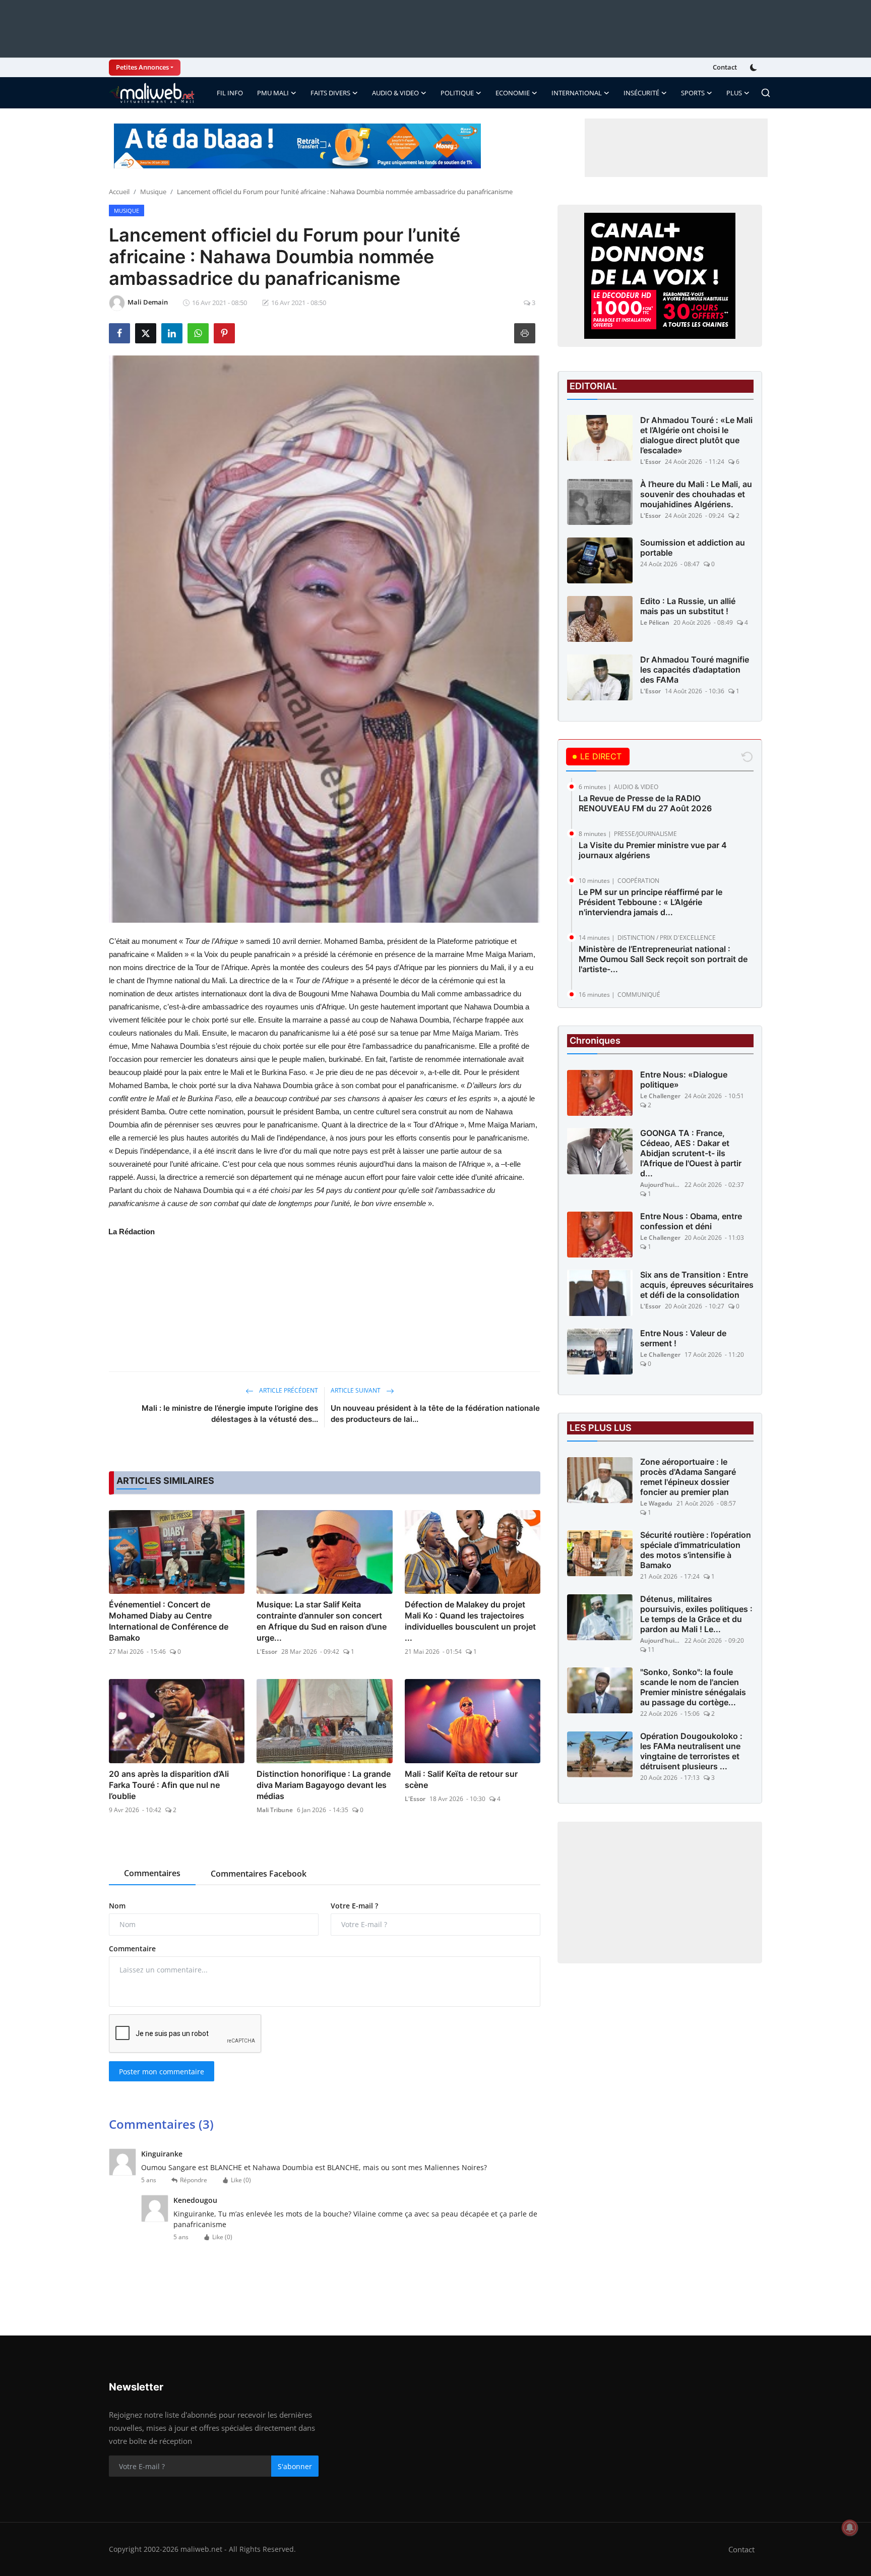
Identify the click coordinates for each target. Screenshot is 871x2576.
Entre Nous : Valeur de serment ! (683, 1339)
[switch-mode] (755, 68)
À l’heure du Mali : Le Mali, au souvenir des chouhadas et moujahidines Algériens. (696, 494)
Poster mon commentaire (162, 2072)
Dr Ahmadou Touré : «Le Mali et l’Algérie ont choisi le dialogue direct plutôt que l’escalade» (696, 435)
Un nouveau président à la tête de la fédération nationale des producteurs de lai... (435, 1414)
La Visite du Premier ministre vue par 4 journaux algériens (653, 850)
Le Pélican (655, 622)
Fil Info (230, 93)
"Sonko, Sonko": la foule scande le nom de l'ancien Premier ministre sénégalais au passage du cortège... (693, 1688)
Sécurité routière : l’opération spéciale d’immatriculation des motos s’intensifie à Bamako (696, 1550)
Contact (725, 67)
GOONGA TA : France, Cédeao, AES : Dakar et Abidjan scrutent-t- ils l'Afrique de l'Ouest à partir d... (691, 1154)
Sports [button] (693, 93)
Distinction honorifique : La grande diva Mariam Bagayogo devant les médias (324, 1785)
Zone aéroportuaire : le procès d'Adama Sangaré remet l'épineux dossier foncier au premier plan (688, 1477)
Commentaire (132, 1949)
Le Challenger (660, 1096)
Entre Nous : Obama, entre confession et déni (691, 1222)
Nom (117, 1906)
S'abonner (295, 2466)
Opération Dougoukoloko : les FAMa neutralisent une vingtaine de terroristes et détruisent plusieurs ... (691, 1752)
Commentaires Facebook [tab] (259, 1874)
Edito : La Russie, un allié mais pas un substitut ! (688, 606)
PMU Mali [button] (273, 93)
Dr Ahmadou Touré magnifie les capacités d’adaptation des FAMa (695, 670)
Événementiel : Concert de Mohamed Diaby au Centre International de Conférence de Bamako (169, 1621)
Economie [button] (513, 93)
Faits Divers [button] (330, 93)
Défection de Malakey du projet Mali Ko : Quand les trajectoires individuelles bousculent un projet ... (470, 1621)
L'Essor (267, 1652)
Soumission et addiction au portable (693, 548)
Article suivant (356, 1390)
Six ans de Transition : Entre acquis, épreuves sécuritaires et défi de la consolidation (697, 1285)
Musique (153, 192)
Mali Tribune (275, 1810)
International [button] (577, 93)
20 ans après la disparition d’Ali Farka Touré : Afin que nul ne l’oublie (169, 1785)
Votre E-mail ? (354, 1906)
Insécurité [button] (641, 93)
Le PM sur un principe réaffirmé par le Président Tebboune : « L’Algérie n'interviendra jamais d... (650, 902)
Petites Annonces (142, 67)
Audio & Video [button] (395, 93)
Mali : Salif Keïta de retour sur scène (461, 1779)
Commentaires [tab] (152, 1873)
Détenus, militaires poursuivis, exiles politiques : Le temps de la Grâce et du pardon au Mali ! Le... (696, 1614)
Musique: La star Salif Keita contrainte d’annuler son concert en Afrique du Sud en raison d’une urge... (322, 1621)
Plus (734, 93)
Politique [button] (457, 93)
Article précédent (288, 1390)
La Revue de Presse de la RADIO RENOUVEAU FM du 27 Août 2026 (645, 803)
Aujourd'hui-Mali (660, 1185)
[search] (766, 93)
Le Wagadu (656, 1504)
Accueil (119, 192)
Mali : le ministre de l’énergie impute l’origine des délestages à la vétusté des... (230, 1414)
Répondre (194, 2180)
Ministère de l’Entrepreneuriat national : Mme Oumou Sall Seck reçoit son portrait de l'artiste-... (663, 959)
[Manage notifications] (850, 2528)
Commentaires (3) (161, 2124)
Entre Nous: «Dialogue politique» (684, 1080)
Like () (241, 2180)
